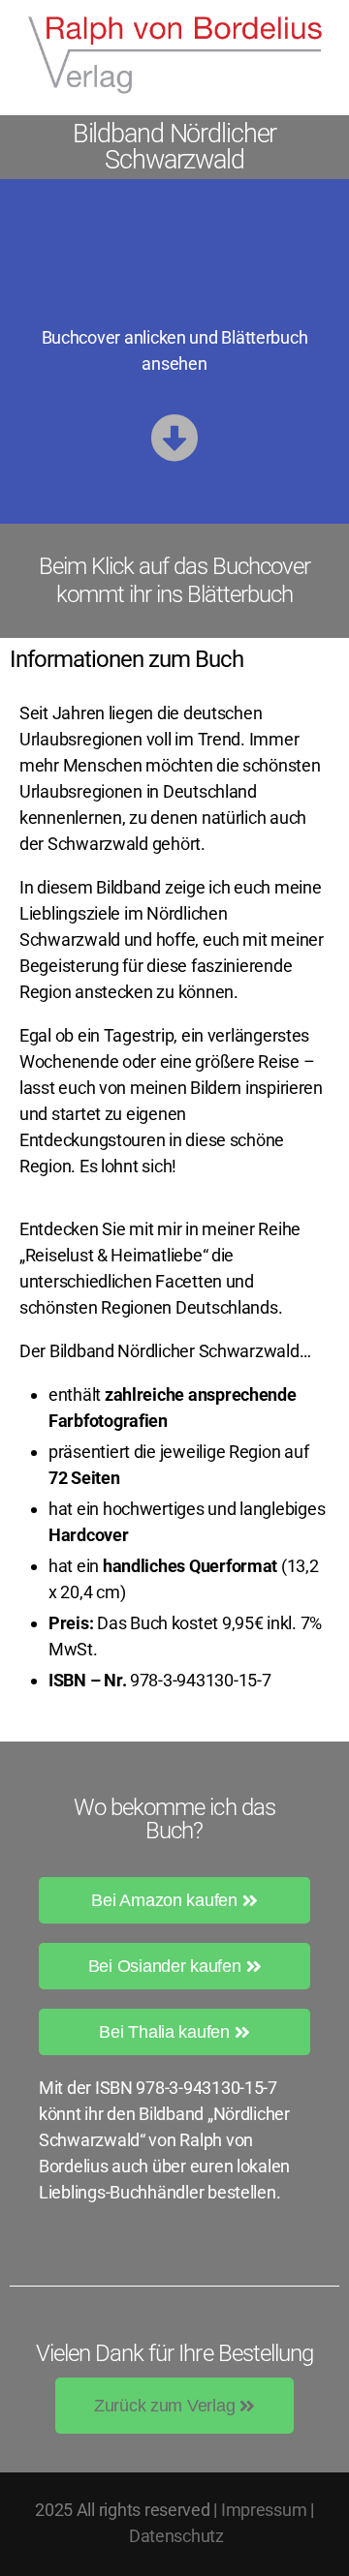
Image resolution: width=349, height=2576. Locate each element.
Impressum (264, 2510)
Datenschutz (176, 2536)
